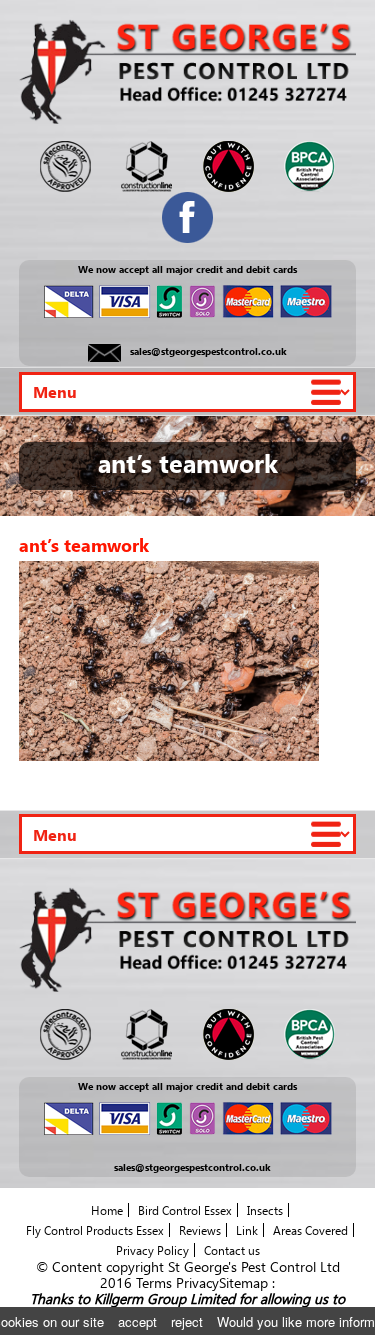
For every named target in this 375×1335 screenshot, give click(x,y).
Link (247, 1230)
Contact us (232, 1250)
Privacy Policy (152, 1250)
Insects (265, 1210)
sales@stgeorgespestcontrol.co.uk (208, 352)
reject (187, 1321)
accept (137, 1321)
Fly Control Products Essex (95, 1230)
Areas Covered (310, 1230)
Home (107, 1210)
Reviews (200, 1230)
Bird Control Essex (185, 1210)
